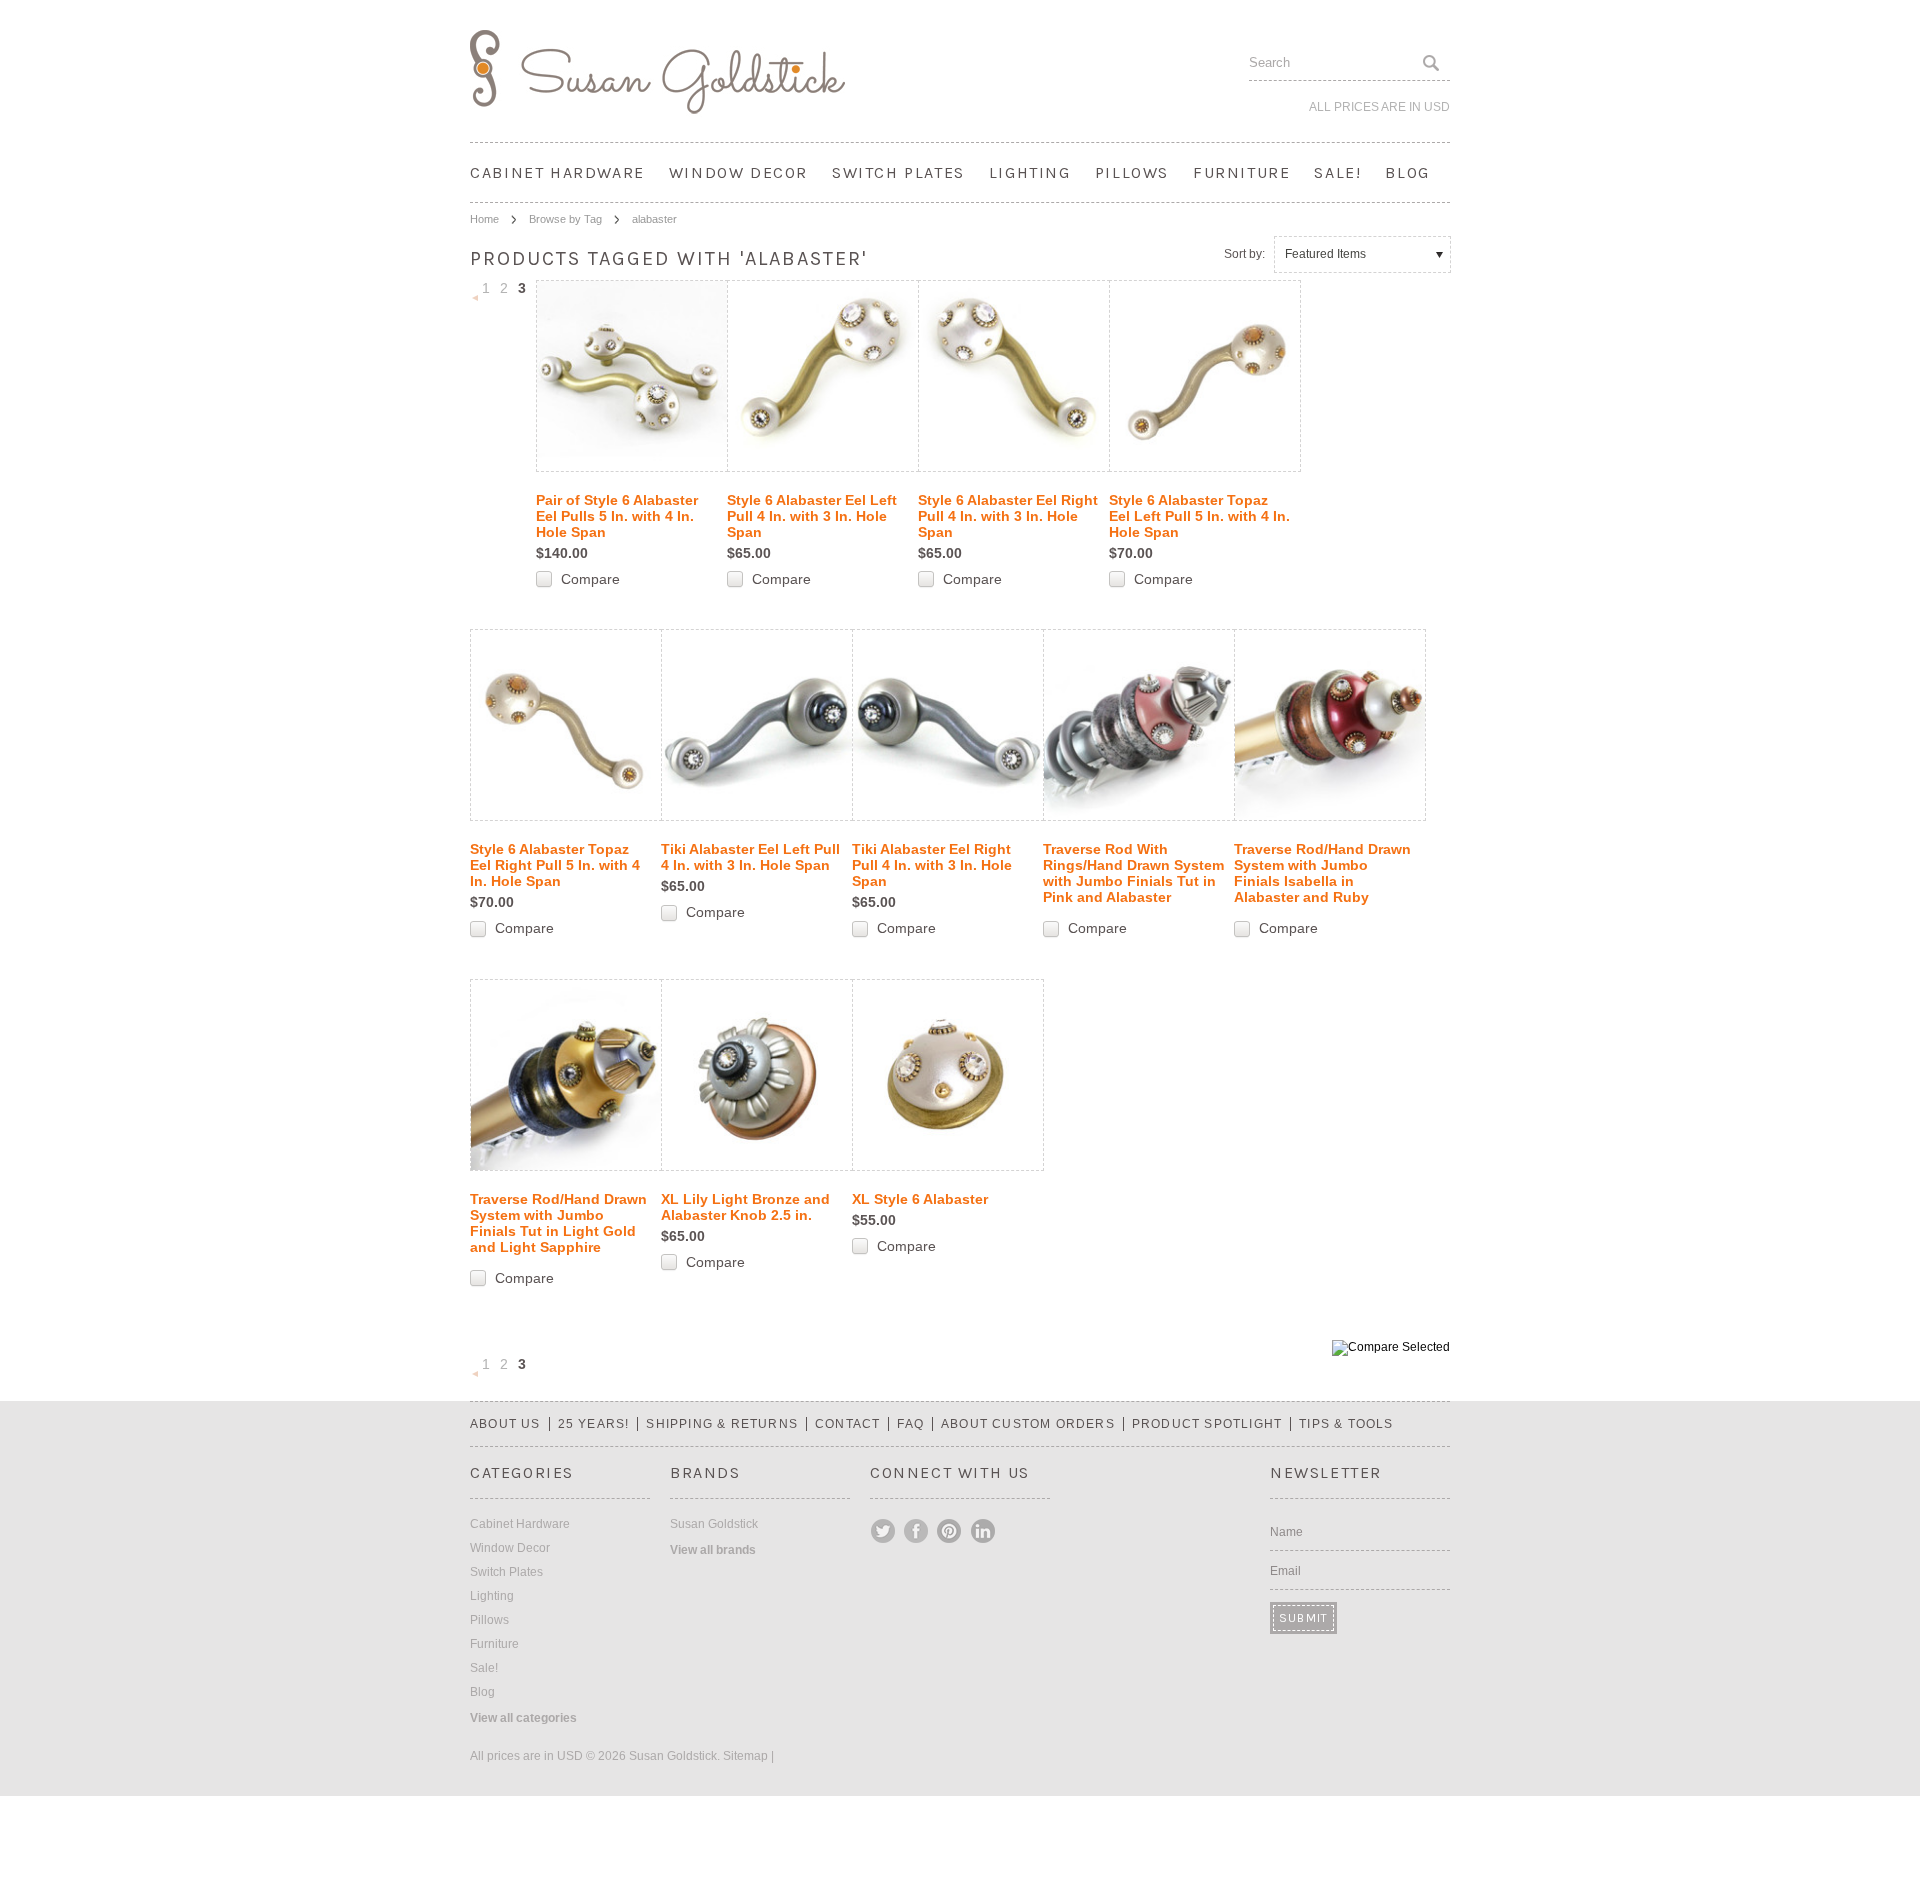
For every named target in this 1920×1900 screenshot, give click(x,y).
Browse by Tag (565, 219)
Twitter (884, 1531)
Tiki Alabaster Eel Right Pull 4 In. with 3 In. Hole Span (932, 865)
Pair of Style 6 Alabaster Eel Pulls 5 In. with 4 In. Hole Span (617, 516)
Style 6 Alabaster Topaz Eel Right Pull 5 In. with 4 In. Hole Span (555, 865)
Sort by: (1244, 254)
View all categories (523, 1718)
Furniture (1241, 172)
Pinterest (950, 1531)
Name (1286, 1532)
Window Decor (738, 172)
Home (484, 219)
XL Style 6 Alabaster (920, 1199)
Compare (590, 579)
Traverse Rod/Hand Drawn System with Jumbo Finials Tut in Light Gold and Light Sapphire (558, 1223)
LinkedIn (983, 1531)
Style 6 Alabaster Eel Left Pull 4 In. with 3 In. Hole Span (812, 516)
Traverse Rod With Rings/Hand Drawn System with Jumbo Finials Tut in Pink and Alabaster (1133, 873)
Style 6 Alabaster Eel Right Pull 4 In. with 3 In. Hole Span (1008, 516)
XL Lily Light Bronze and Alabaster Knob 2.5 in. (745, 1207)
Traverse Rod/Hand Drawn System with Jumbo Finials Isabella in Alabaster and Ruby (1322, 873)
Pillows (1132, 172)
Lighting (1030, 172)
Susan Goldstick (714, 1524)
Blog (1407, 172)
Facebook (917, 1531)
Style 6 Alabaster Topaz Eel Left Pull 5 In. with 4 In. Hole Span (1199, 516)
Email (1285, 1571)
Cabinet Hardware (557, 172)
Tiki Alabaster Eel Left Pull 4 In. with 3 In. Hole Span (750, 857)
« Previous (476, 299)
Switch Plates (898, 172)
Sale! (1337, 172)
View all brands (713, 1550)
